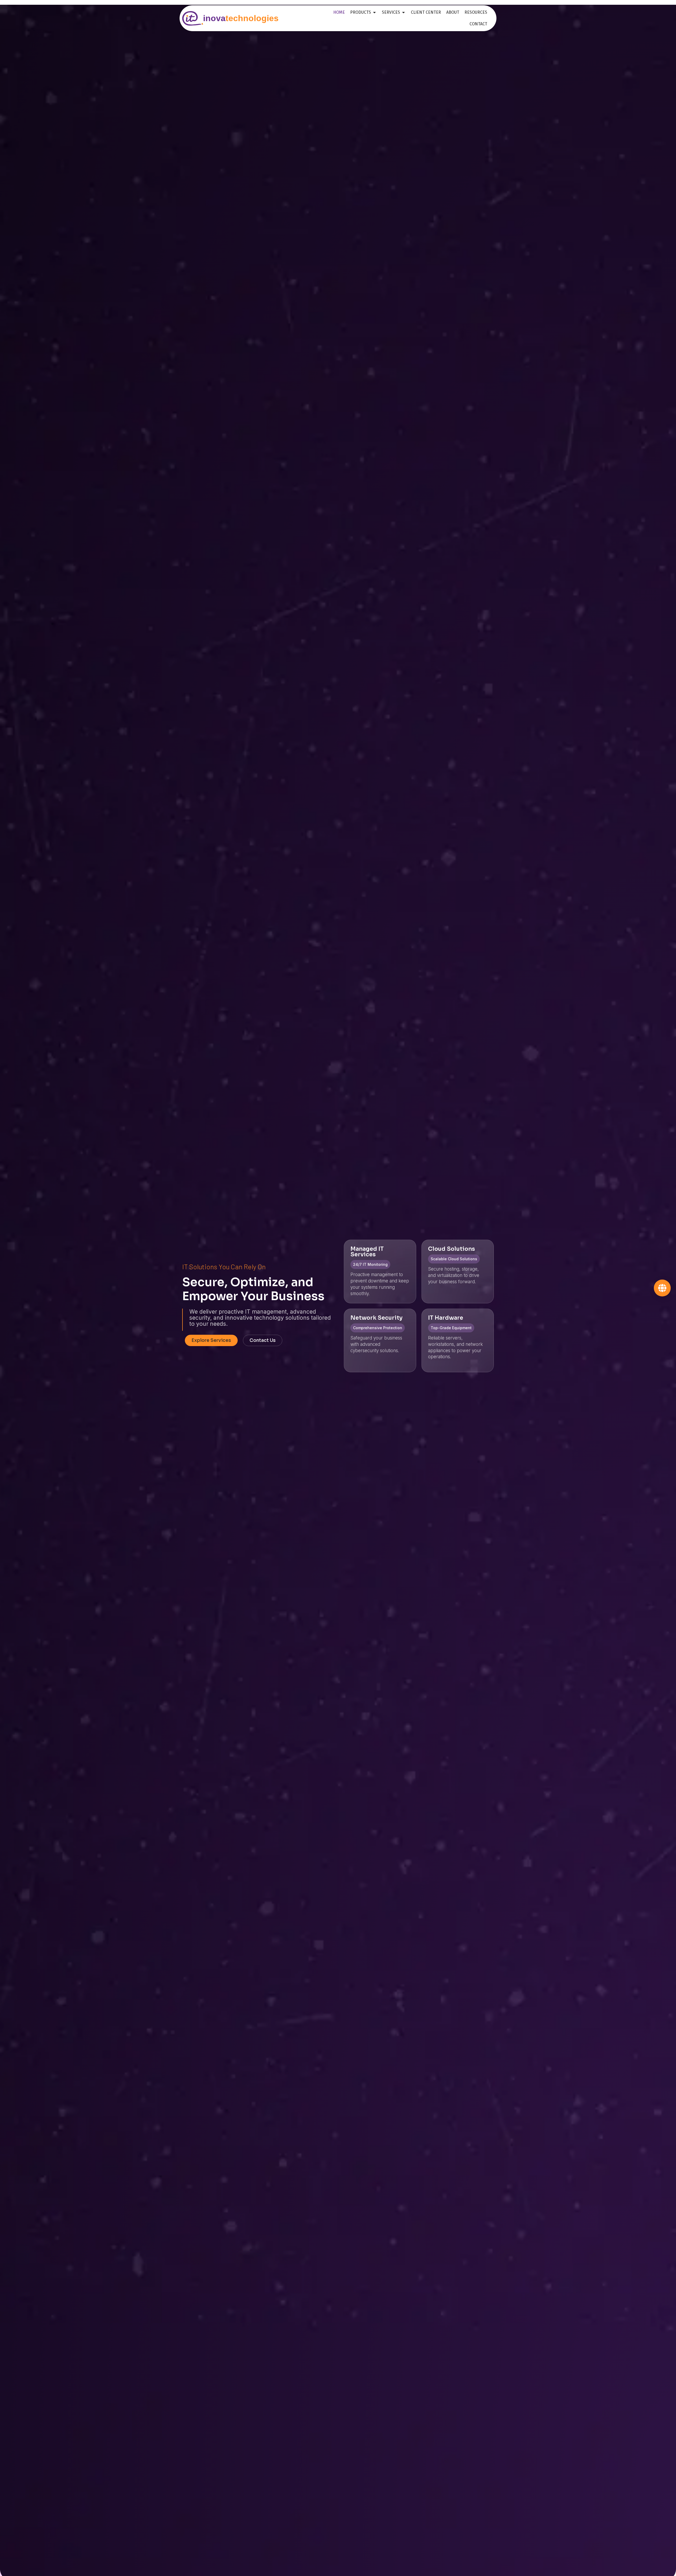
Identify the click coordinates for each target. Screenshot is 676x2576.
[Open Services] (403, 12)
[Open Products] (374, 12)
